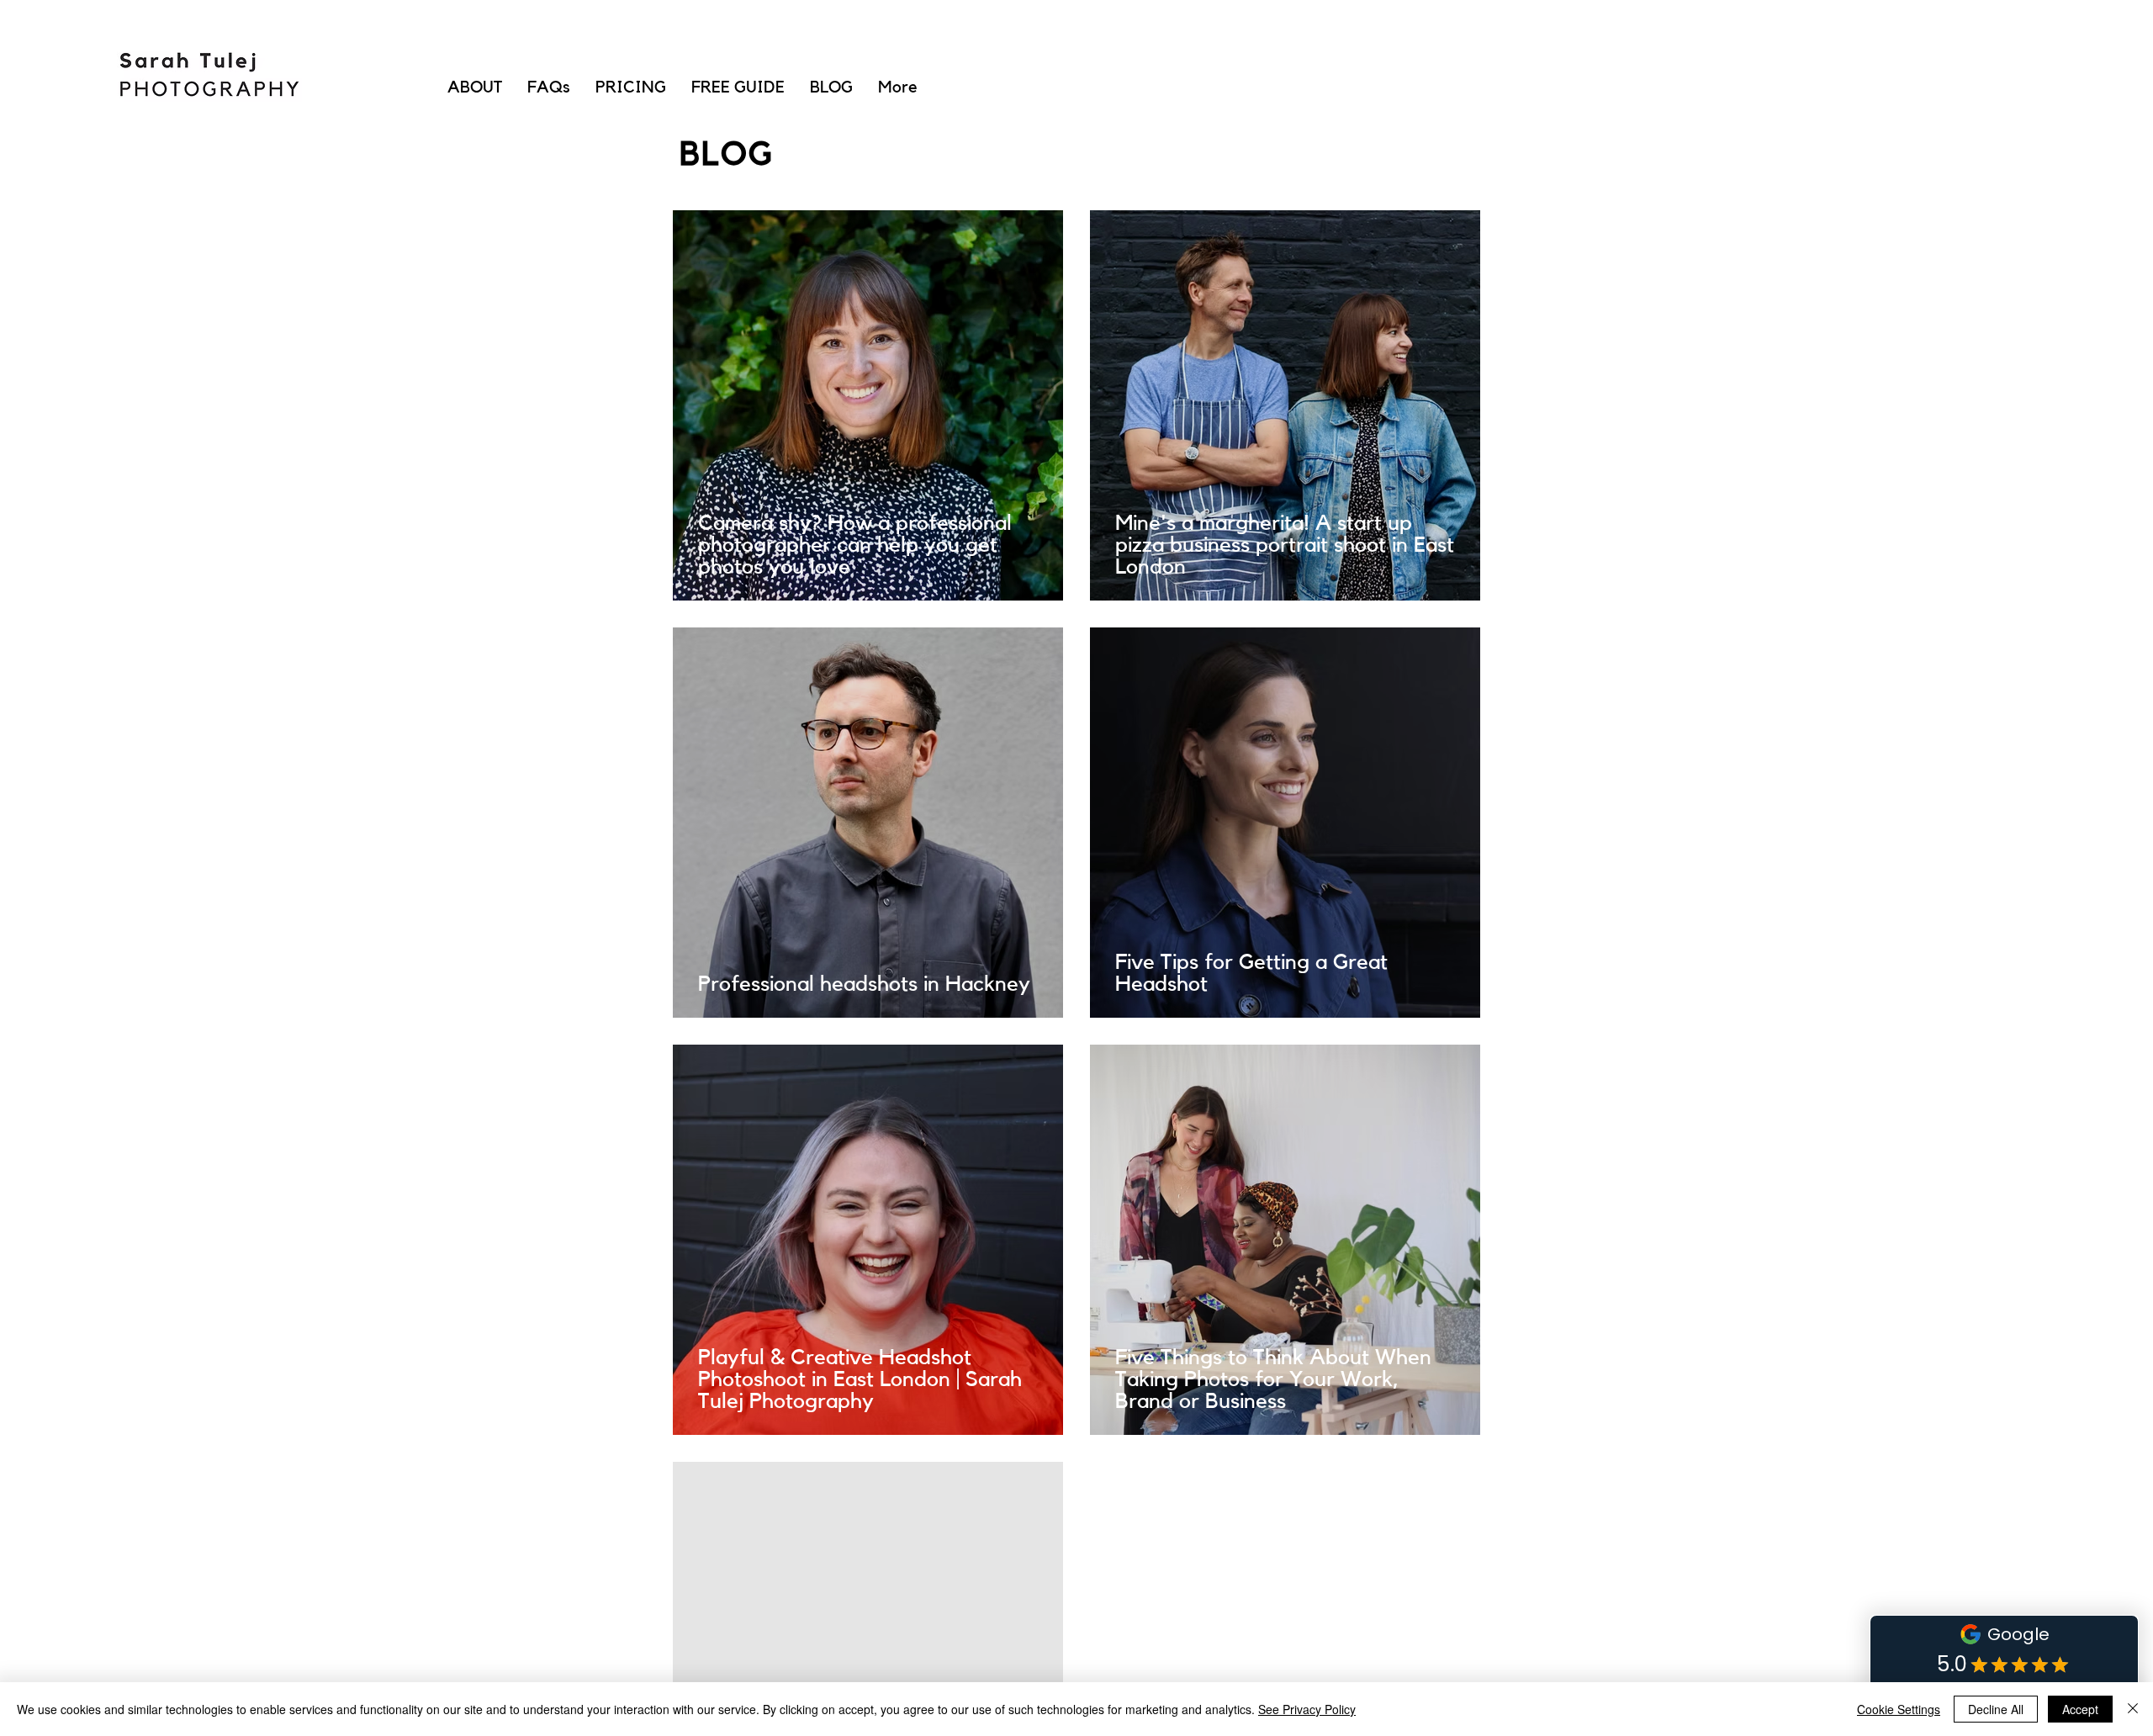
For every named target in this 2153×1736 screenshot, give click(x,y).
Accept (2080, 1709)
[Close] (2133, 1709)
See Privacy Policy (1307, 1709)
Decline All (1996, 1709)
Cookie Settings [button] (1899, 1709)
